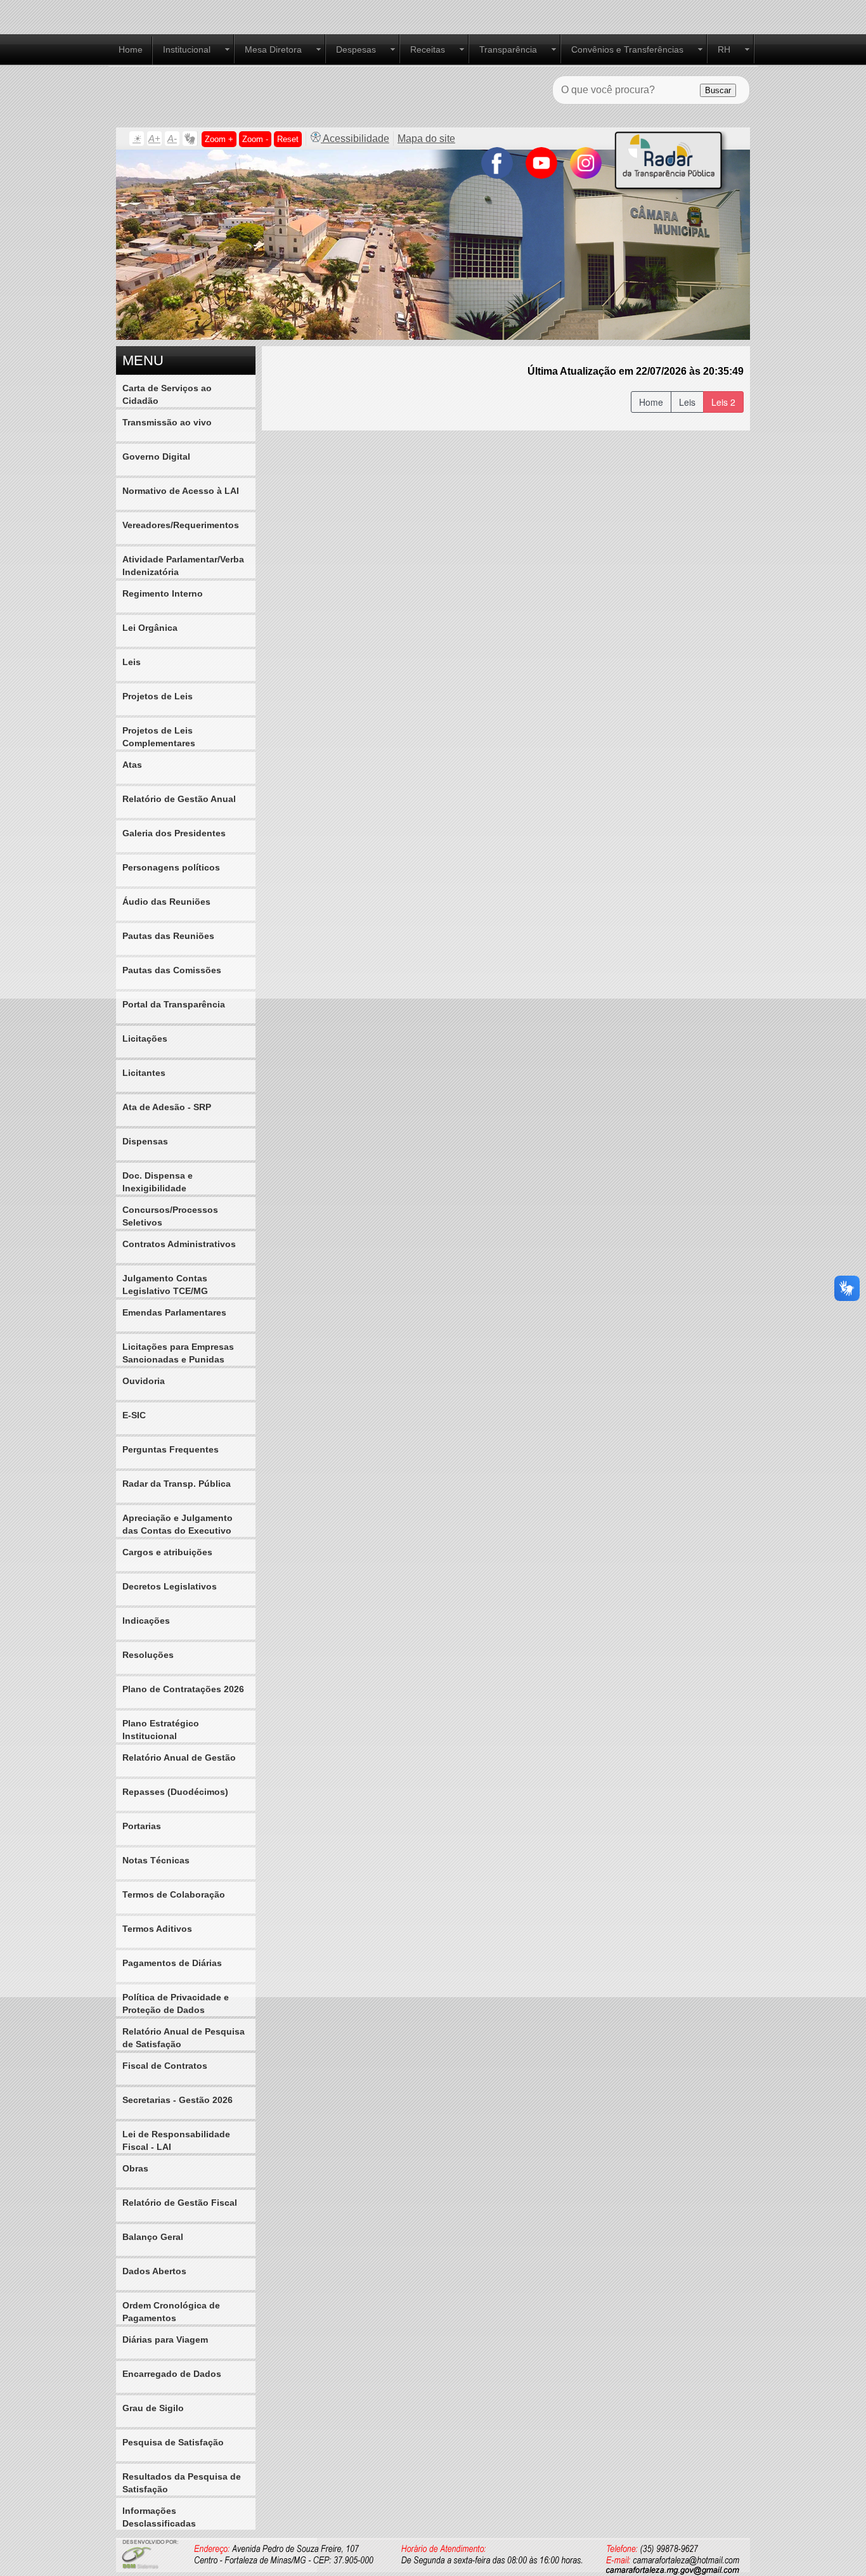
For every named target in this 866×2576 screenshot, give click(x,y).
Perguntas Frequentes (171, 1449)
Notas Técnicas (156, 1860)
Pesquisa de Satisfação (173, 2442)
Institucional (187, 49)
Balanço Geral (153, 2237)
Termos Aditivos (157, 1929)
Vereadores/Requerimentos (181, 525)
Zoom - (255, 139)
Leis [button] (687, 402)
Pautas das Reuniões (168, 936)
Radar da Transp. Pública (177, 1484)
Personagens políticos (171, 867)
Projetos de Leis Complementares (159, 737)
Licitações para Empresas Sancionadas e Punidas (178, 1353)
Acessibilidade (355, 139)
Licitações (145, 1039)
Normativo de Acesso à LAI (181, 491)
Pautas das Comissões (172, 970)
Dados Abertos (154, 2271)
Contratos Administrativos (179, 1244)
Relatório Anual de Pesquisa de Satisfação (184, 2038)
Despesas (356, 49)
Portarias (142, 1826)
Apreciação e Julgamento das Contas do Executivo (178, 1524)
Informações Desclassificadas (159, 2517)
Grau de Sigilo (153, 2408)
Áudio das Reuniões (166, 902)
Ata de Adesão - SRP (167, 1107)
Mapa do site (426, 139)
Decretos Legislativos (170, 1586)
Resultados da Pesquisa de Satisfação (182, 2483)
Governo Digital (156, 456)
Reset (288, 139)
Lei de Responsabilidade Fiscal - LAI (176, 2140)
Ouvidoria (144, 1381)
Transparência (508, 49)
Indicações (146, 1621)
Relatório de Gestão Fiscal (180, 2203)
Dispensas (145, 1141)
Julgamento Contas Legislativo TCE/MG (165, 1285)
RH (724, 49)
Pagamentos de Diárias (172, 1963)
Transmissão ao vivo (167, 422)
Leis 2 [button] (723, 402)
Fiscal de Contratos (165, 2066)
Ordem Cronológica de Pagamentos (171, 2312)
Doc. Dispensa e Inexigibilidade (158, 1182)
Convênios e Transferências (627, 49)
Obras (135, 2168)
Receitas (428, 49)
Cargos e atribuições (167, 1552)
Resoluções (148, 1655)
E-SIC (134, 1415)
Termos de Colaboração (174, 1894)
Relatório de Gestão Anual (179, 799)
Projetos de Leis (158, 696)
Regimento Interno (163, 593)
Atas (132, 765)
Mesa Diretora (273, 49)
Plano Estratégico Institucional (161, 1730)
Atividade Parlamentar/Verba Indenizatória (183, 566)
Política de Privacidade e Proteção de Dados (176, 2003)
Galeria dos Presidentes (174, 833)
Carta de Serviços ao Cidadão (167, 394)
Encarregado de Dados (172, 2374)
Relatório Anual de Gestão (179, 1757)
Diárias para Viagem (165, 2340)
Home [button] (651, 402)
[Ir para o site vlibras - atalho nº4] (190, 139)
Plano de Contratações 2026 (183, 1689)
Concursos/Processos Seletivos (170, 1216)
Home (131, 49)
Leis (132, 662)
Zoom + (219, 139)
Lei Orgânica (150, 628)
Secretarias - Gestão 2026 (178, 2100)
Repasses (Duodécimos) (175, 1792)
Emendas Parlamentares (174, 1312)
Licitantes (144, 1073)
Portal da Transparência (174, 1004)
